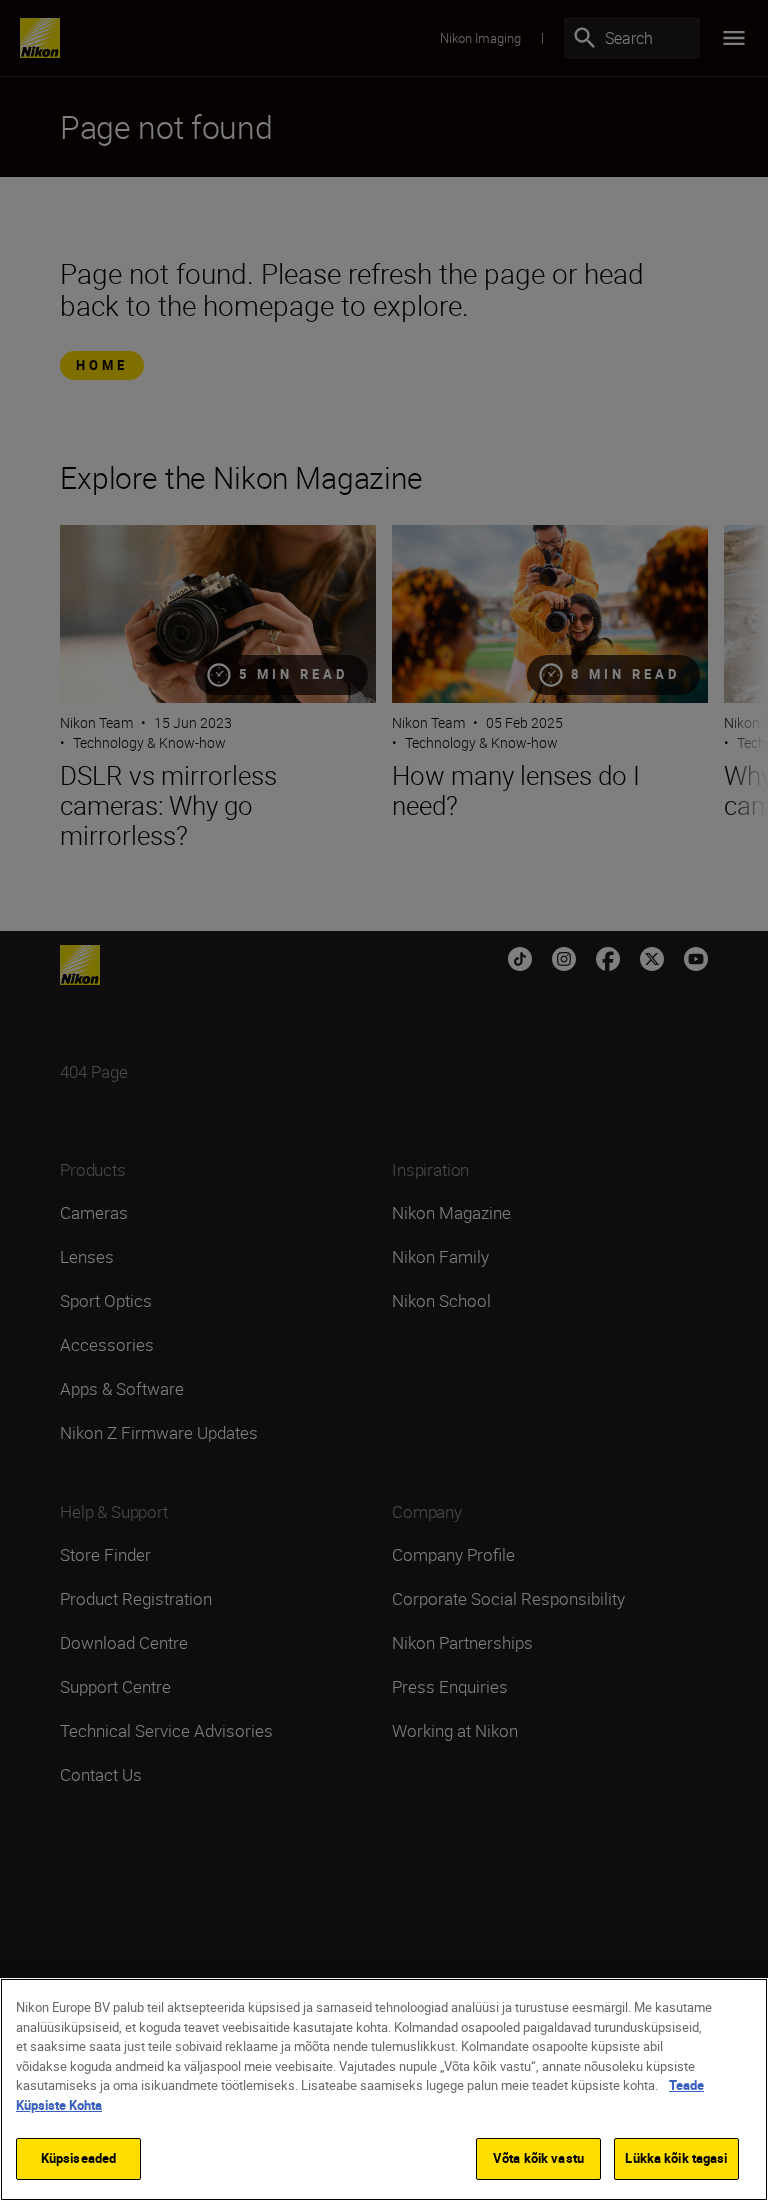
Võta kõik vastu (538, 2158)
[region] (384, 2089)
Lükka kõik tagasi (676, 2158)
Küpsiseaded (78, 2158)
